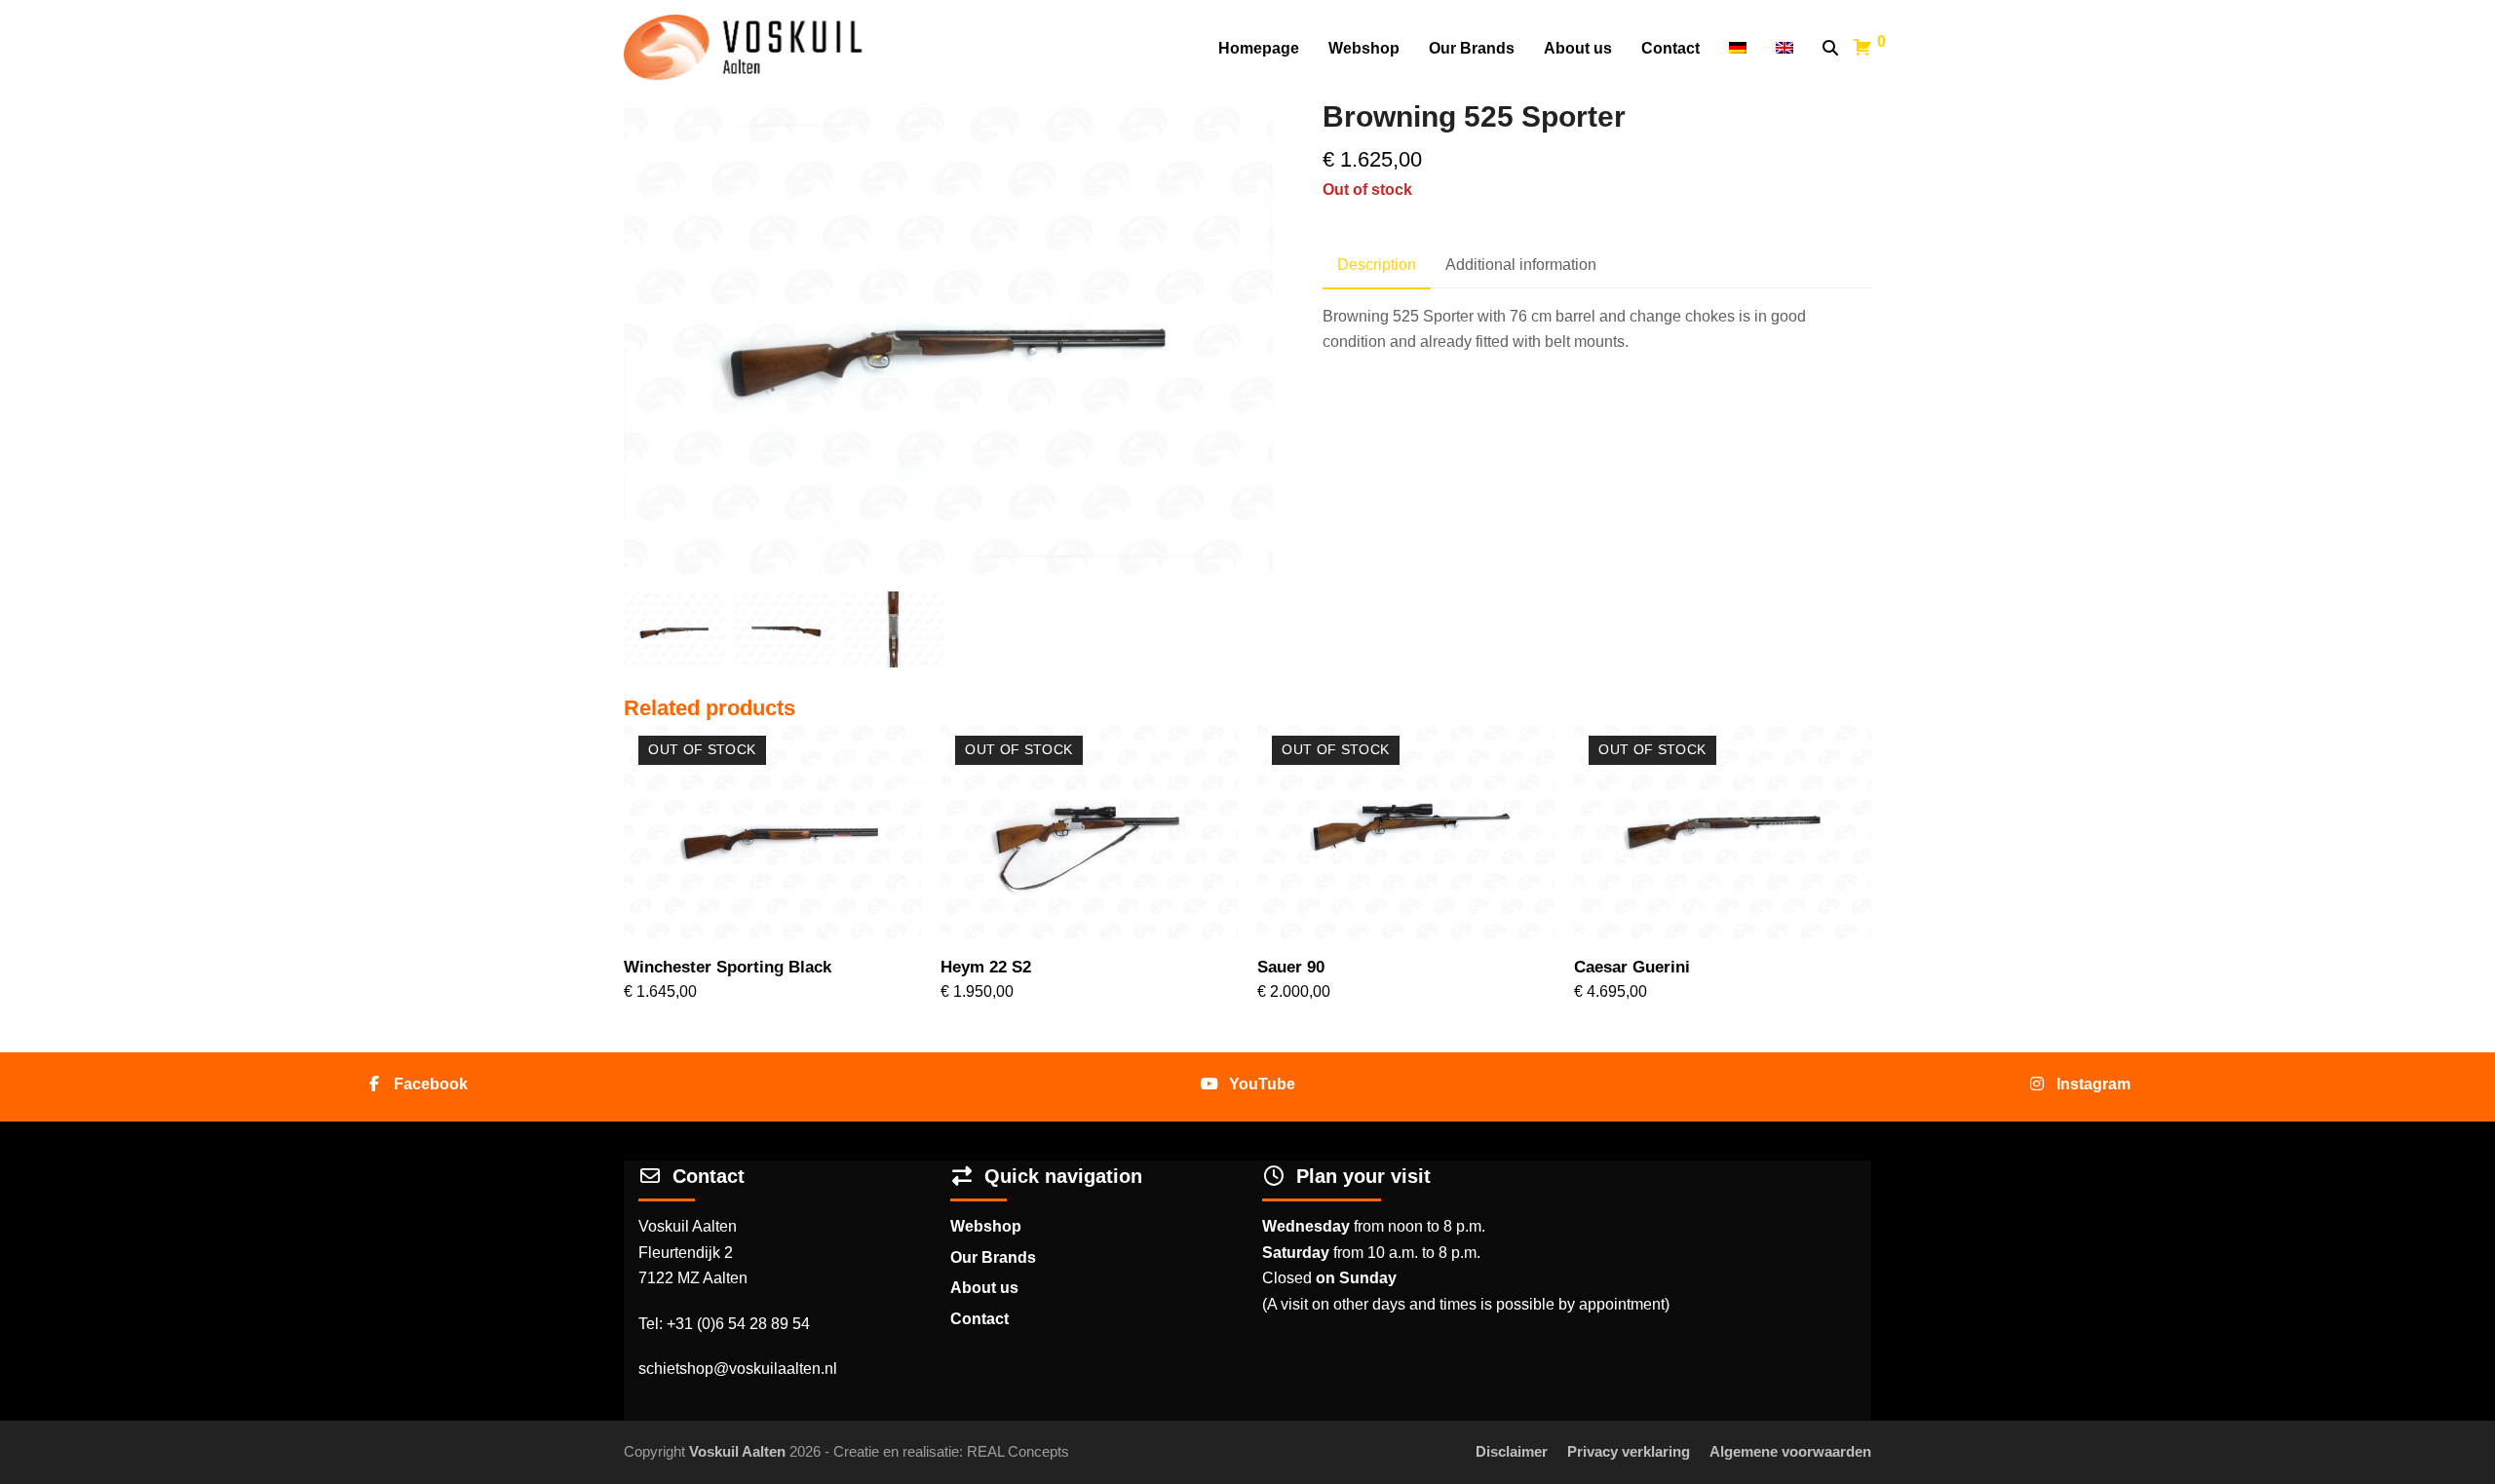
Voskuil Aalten (737, 1452)
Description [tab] (1377, 265)
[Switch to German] (1738, 49)
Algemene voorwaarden (1790, 1452)
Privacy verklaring (1629, 1452)
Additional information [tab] (1521, 265)
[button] (1830, 49)
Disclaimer (1512, 1452)
